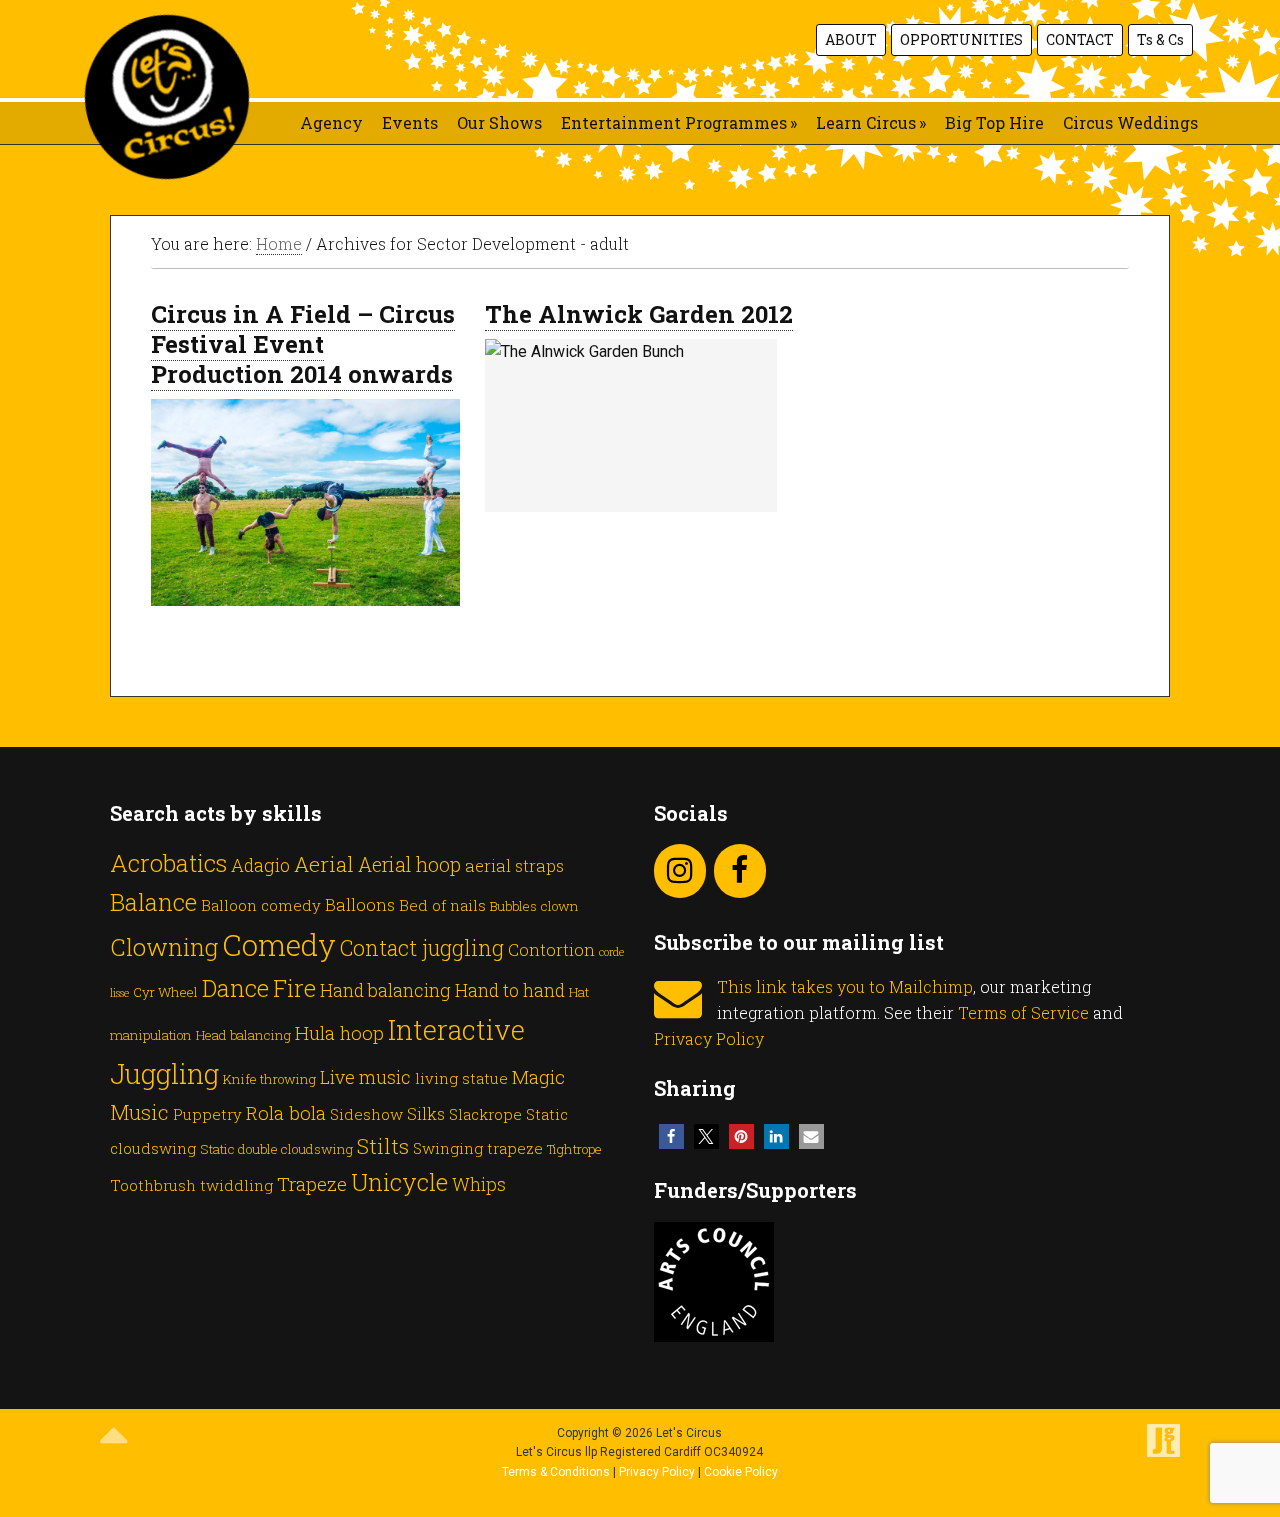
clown (560, 906)
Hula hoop (339, 1032)
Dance (235, 987)
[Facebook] (740, 871)
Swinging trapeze (478, 1148)
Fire (294, 988)
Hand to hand (510, 990)
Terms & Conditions (556, 1472)
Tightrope (574, 1149)
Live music (365, 1077)
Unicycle (399, 1181)
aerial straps (514, 865)
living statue (461, 1078)
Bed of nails (442, 905)
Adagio (260, 865)
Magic (538, 1076)
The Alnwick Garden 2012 (639, 314)
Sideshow (366, 1114)
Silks (426, 1113)
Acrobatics (168, 862)
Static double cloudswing (276, 1149)
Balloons (360, 904)
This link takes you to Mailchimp (845, 986)
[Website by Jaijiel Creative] (1163, 1453)
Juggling (164, 1073)
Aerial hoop (409, 864)
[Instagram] (680, 871)
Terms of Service (1023, 1012)
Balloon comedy (261, 905)
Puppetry (207, 1114)
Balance (153, 901)
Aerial (324, 864)
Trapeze (312, 1183)
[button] (671, 1136)
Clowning (164, 946)
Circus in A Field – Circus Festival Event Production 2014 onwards (303, 344)
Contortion (551, 949)
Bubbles (513, 906)
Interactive (456, 1029)
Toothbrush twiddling (191, 1185)
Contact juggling (422, 947)
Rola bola (286, 1112)
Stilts (383, 1146)
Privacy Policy (709, 1038)
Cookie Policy (741, 1472)
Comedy (279, 944)
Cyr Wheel (165, 992)
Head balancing (243, 1035)
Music (139, 1112)
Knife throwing (269, 1079)
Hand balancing (385, 990)
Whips (479, 1184)
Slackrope (485, 1114)
